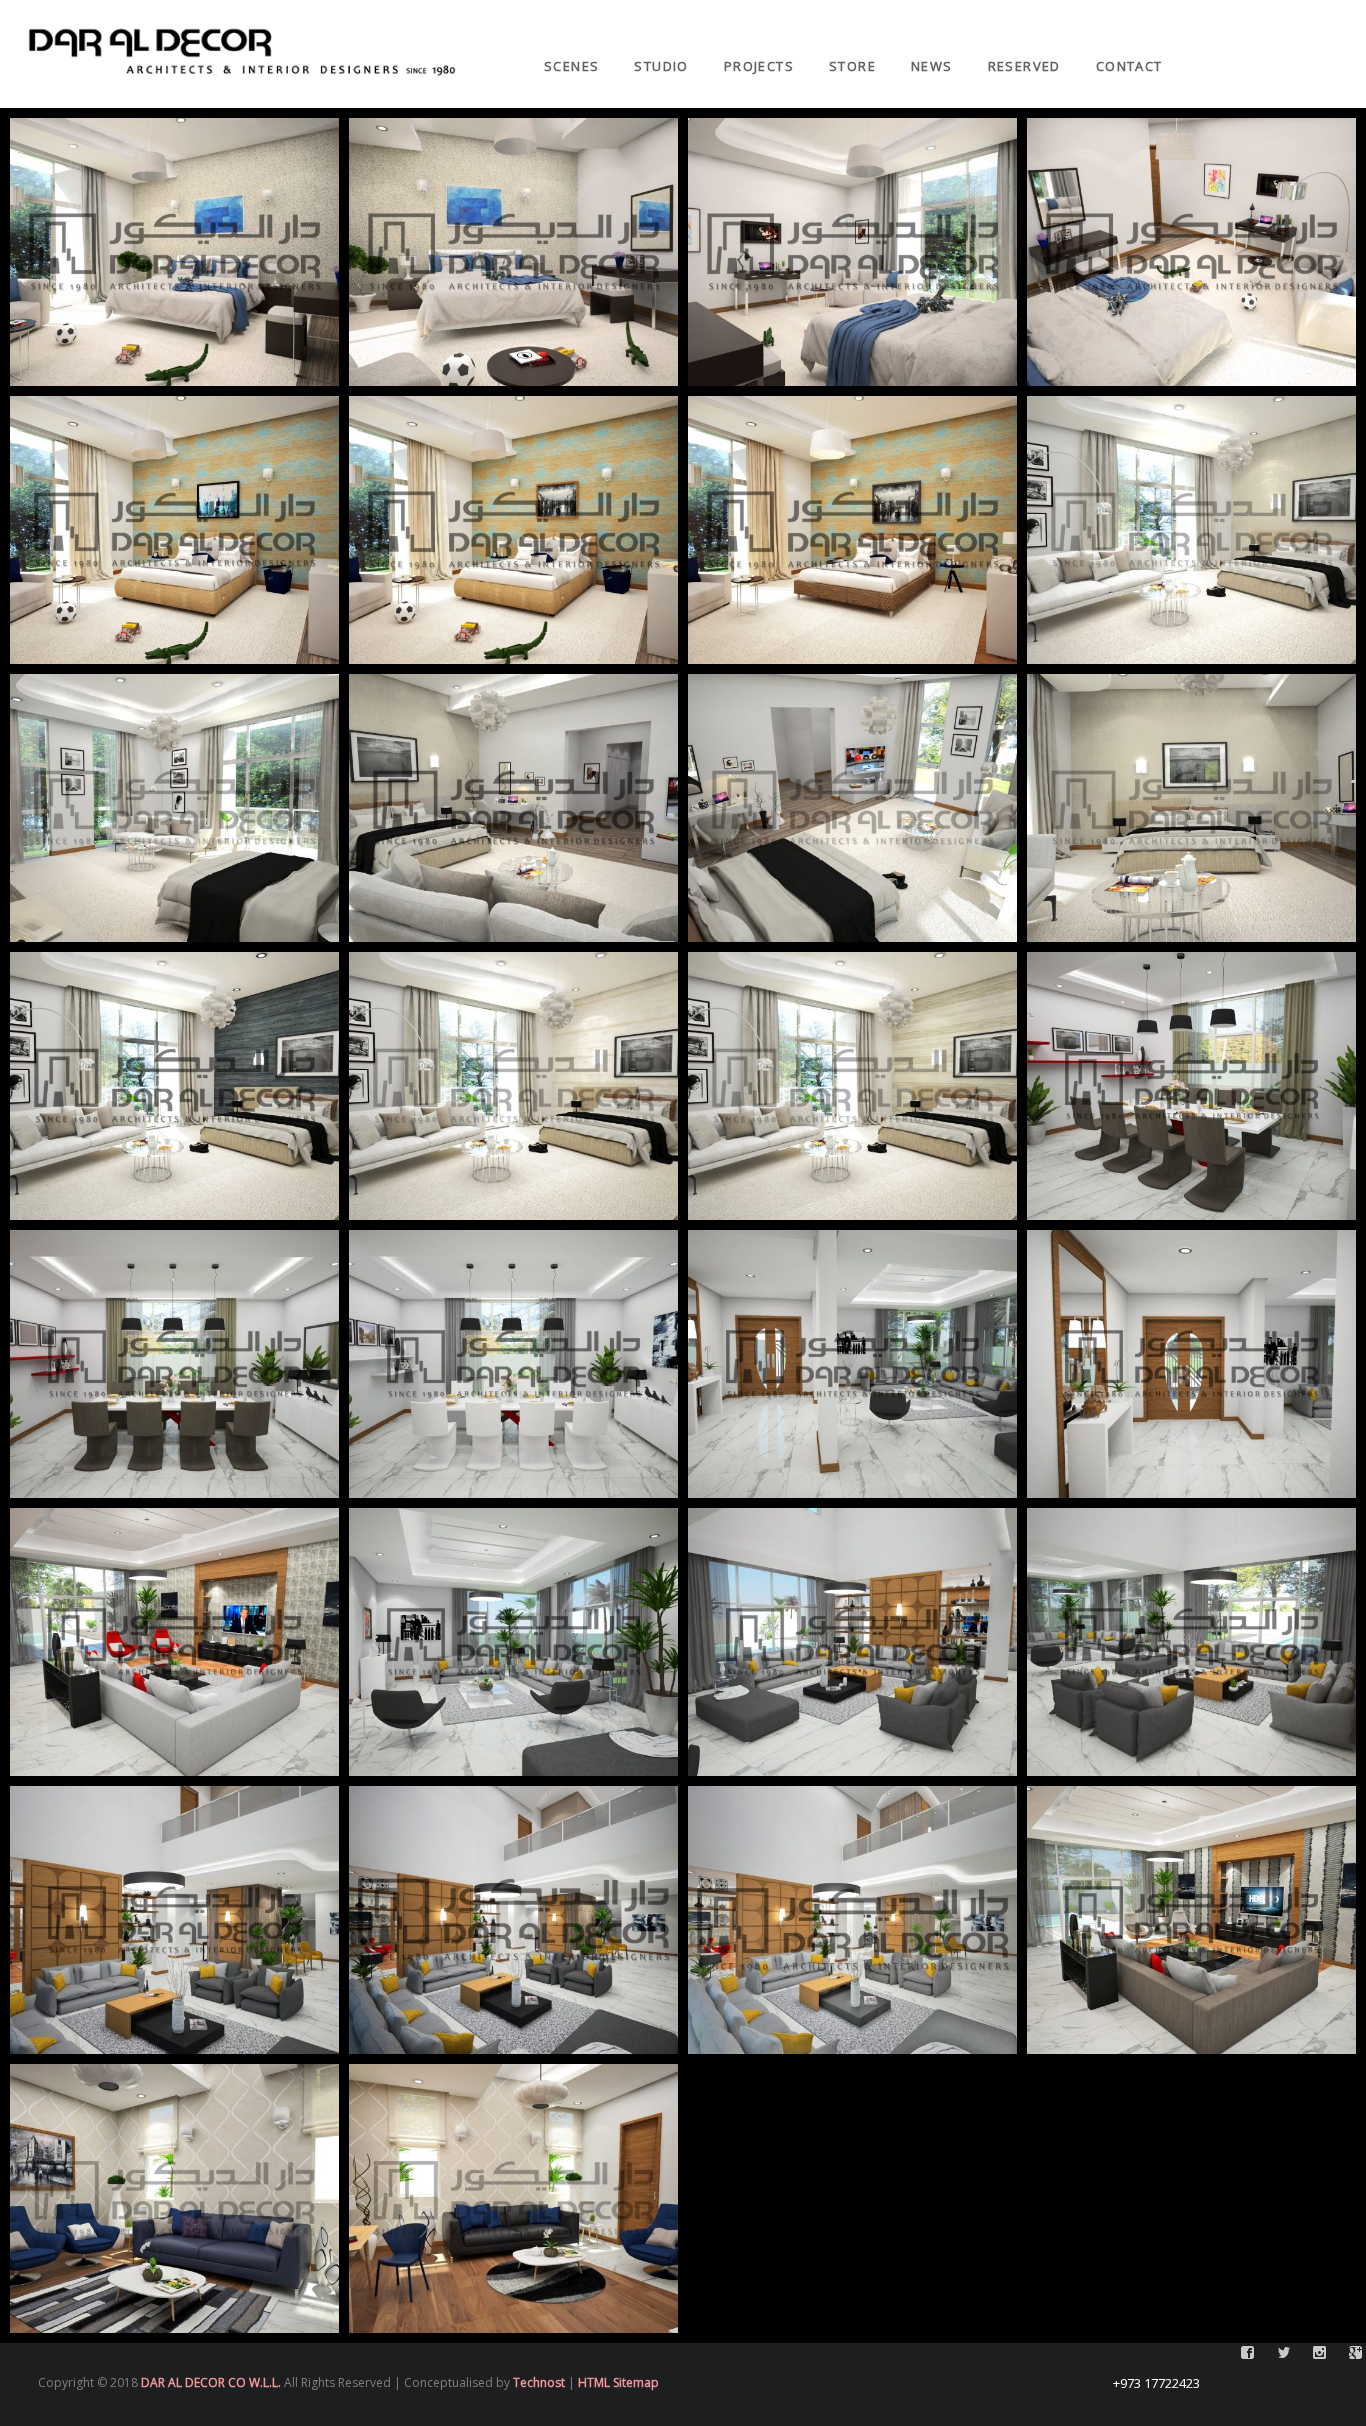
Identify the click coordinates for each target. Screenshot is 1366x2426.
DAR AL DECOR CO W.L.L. (211, 2382)
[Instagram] (1320, 10)
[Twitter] (1284, 10)
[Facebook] (1248, 10)
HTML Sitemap (618, 2382)
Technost (539, 2382)
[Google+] (1356, 10)
